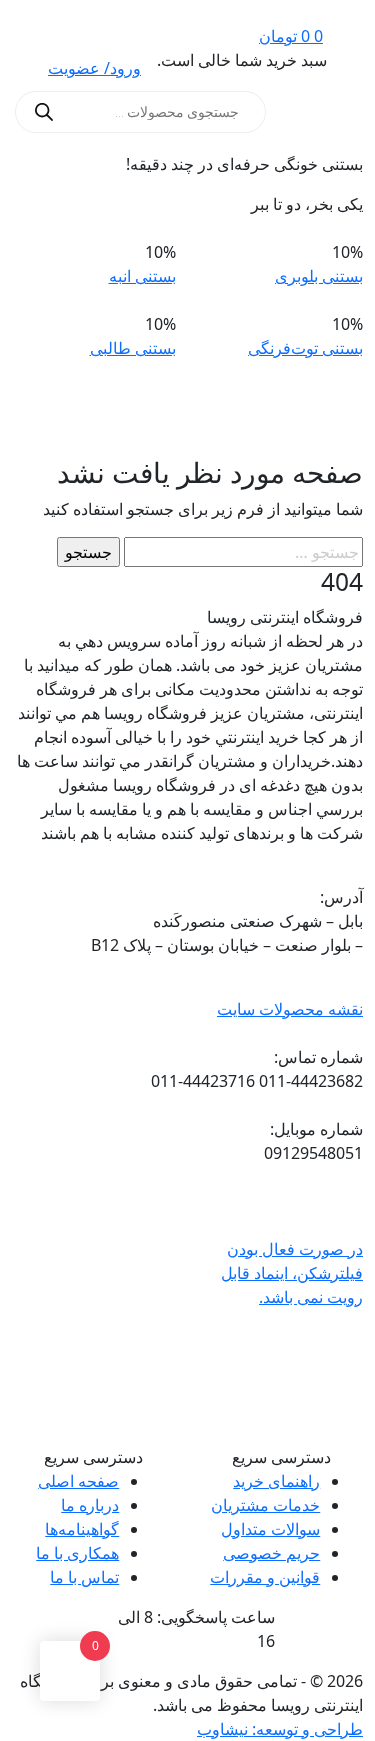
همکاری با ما (77, 1553)
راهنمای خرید (276, 1481)
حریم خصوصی (271, 1553)
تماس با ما (84, 1577)
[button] (338, 112)
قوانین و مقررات (265, 1577)
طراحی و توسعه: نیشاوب (280, 1729)
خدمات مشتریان (265, 1505)
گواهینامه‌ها (82, 1529)
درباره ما (90, 1505)
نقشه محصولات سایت (290, 1009)
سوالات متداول (270, 1529)
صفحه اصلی (78, 1481)
